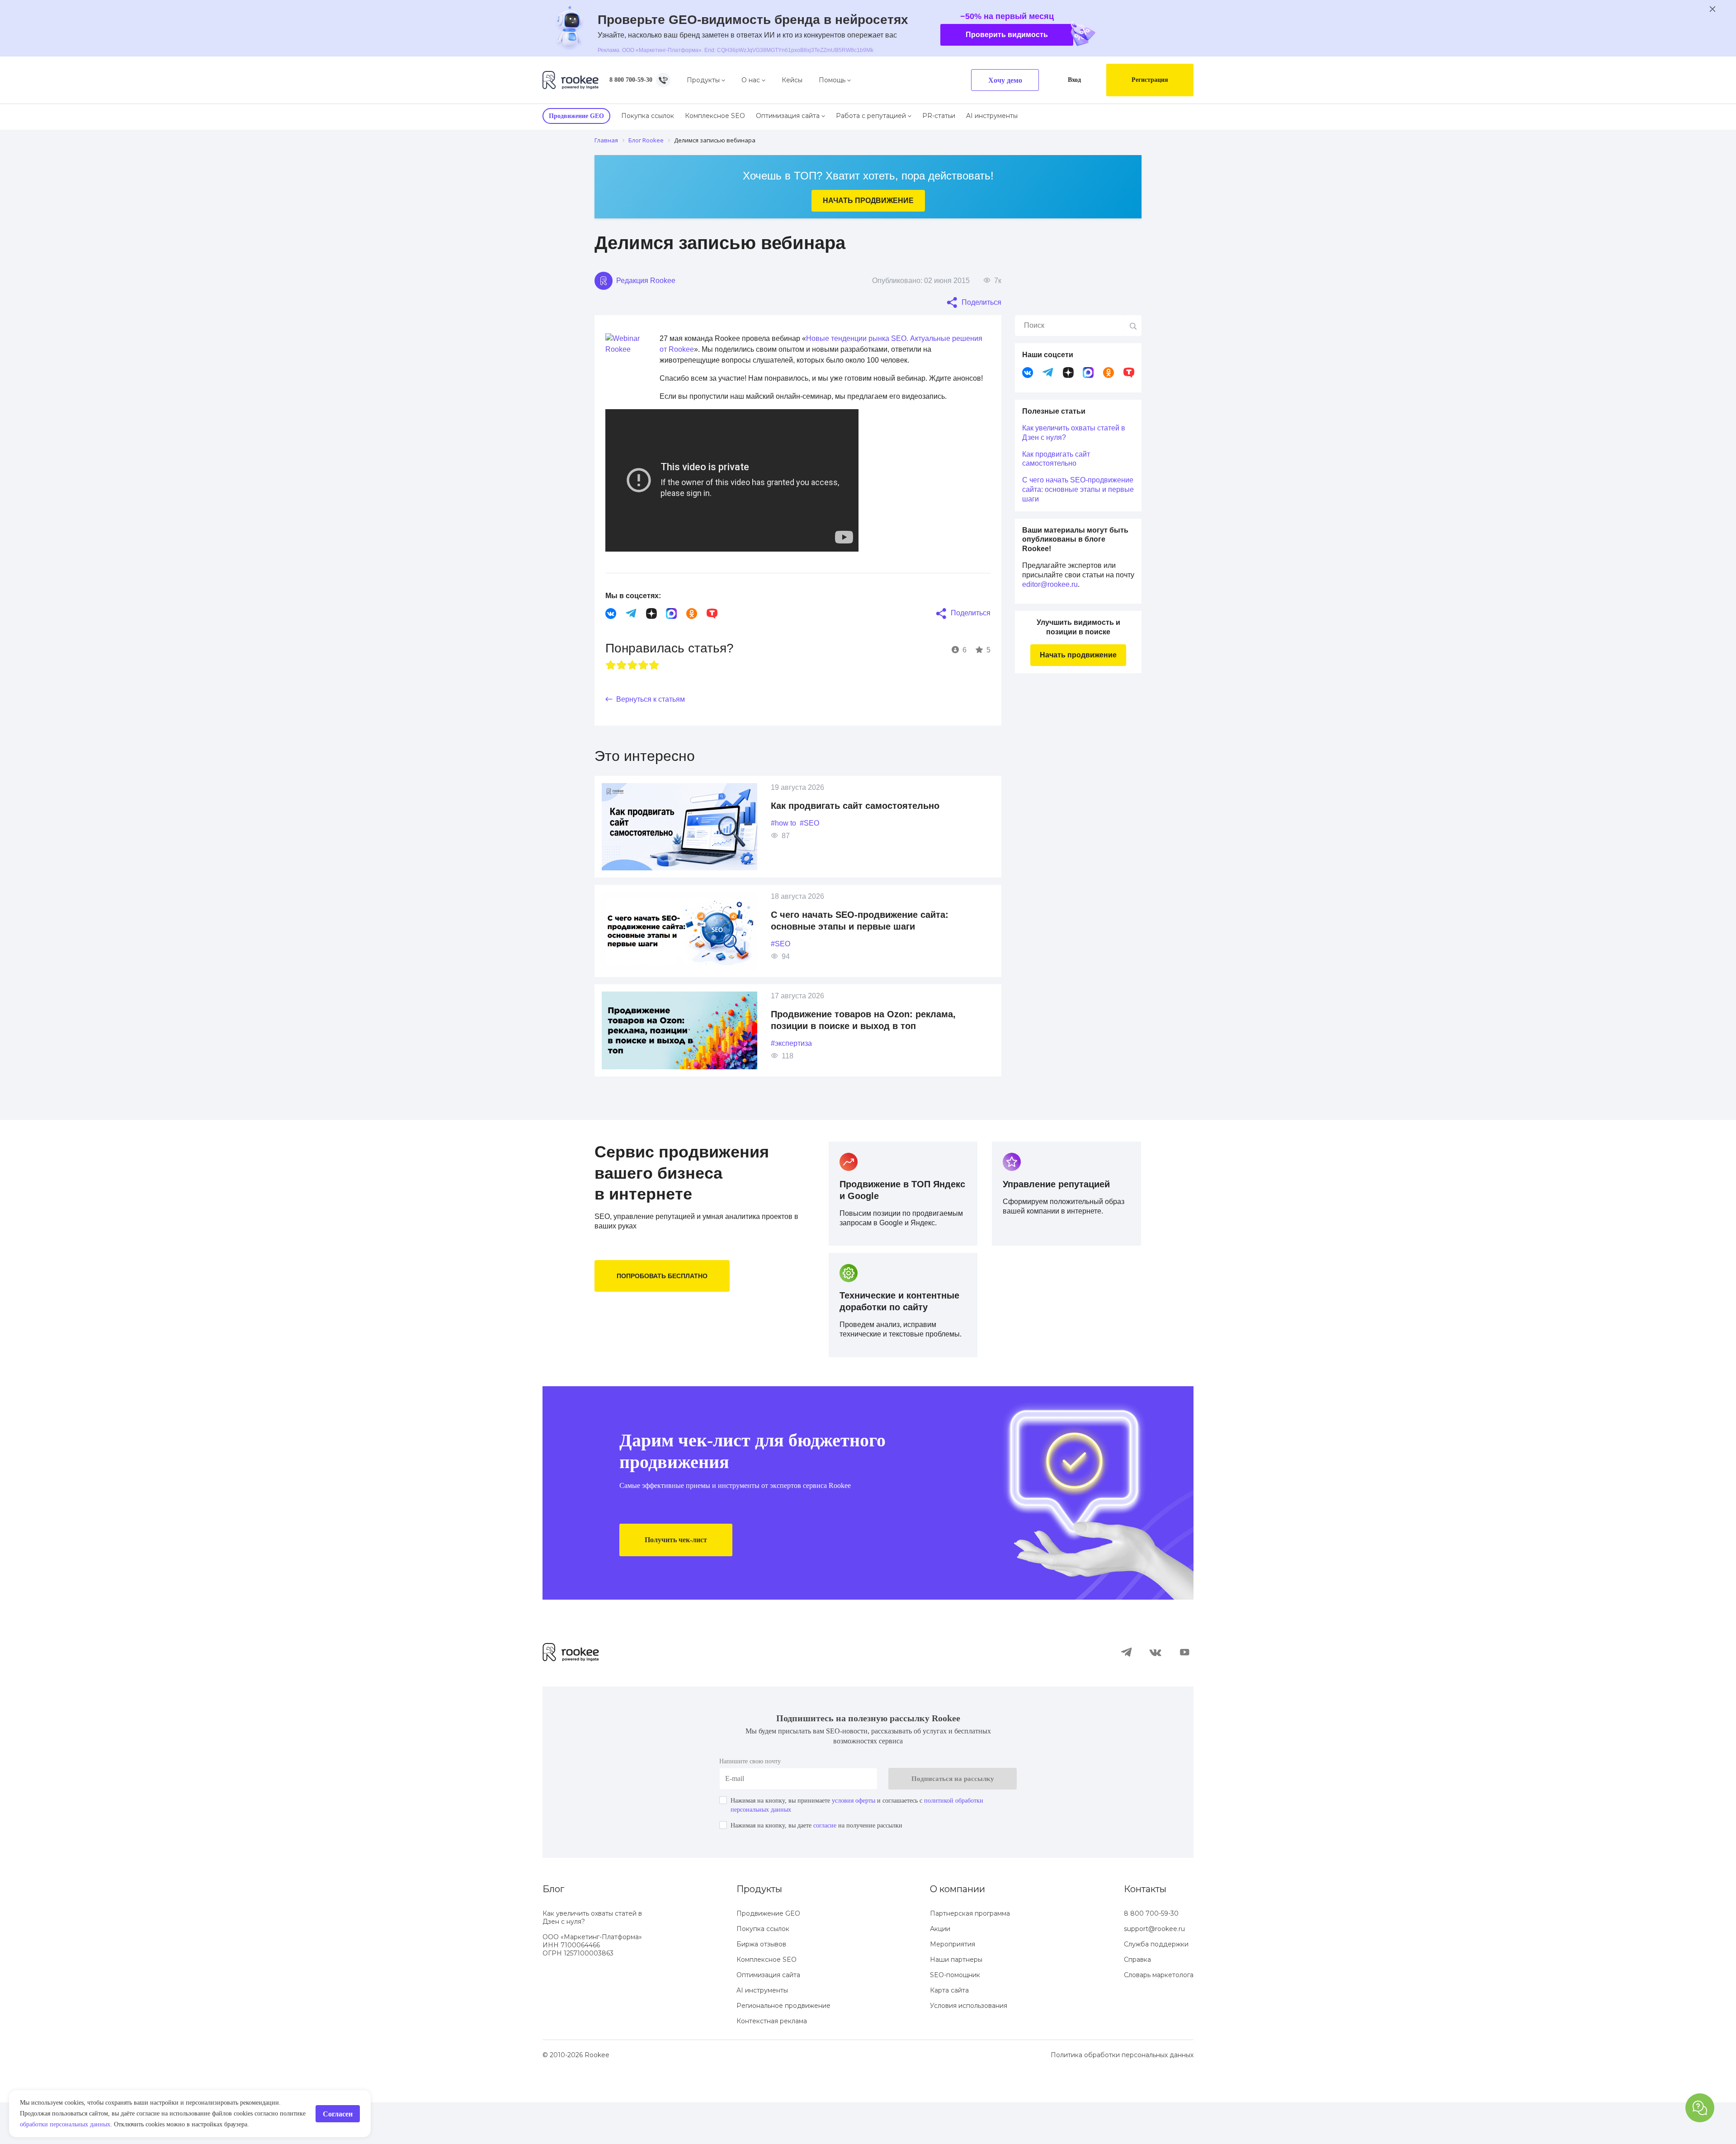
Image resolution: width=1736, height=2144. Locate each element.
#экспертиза (795, 1054)
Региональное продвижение (783, 2047)
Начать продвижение (868, 201)
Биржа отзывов (761, 1986)
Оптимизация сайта (797, 116)
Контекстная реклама (772, 2063)
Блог (553, 1931)
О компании (958, 1931)
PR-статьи (948, 116)
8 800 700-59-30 (637, 80)
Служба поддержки (1156, 1986)
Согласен (335, 2109)
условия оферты (877, 1842)
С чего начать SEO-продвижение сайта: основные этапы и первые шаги (1071, 493)
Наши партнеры (956, 2001)
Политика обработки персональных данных (1122, 2097)
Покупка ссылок (656, 116)
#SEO (815, 834)
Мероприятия (953, 1986)
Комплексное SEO (724, 116)
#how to (786, 834)
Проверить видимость (1036, 35)
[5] (654, 675)
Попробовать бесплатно (665, 1286)
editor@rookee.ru (1076, 593)
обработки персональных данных (244, 2114)
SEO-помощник (955, 2016)
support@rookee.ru (1154, 1970)
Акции (940, 1970)
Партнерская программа (970, 1955)
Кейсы (805, 80)
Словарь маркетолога (1159, 2016)
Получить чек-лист (681, 1581)
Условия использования (969, 2047)
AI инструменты (1001, 116)
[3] (632, 675)
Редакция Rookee (648, 280)
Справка (1137, 2001)
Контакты (1145, 1931)
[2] (622, 675)
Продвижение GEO (768, 1955)
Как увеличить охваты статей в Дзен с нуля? (1077, 432)
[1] (611, 675)
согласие (843, 1867)
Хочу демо (996, 80)
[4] (643, 675)
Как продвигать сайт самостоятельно (861, 816)
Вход (1067, 80)
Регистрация (1147, 80)
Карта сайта (949, 2032)
